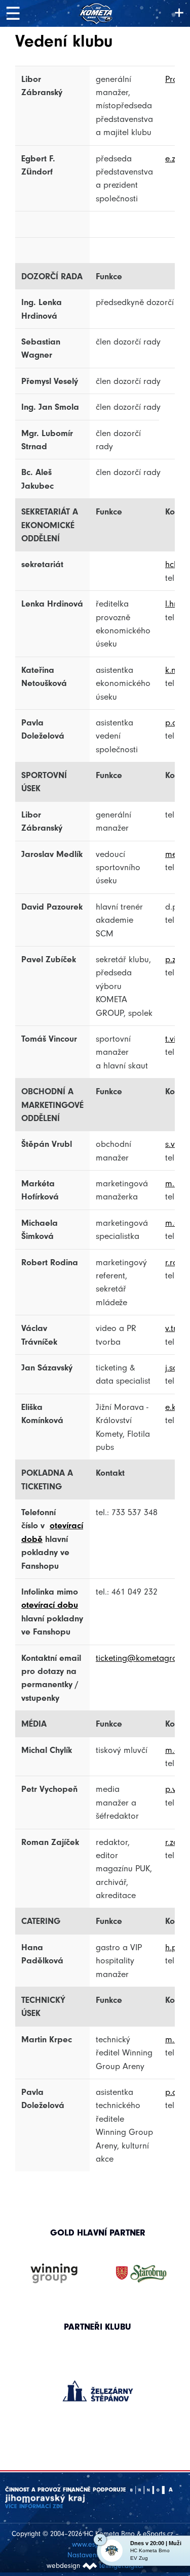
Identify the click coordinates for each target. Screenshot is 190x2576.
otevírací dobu (50, 1605)
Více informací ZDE (34, 2506)
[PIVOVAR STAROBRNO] (141, 2274)
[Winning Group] (54, 2274)
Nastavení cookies (95, 2555)
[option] (98, 2381)
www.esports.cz (95, 2544)
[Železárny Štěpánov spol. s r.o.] (98, 2391)
